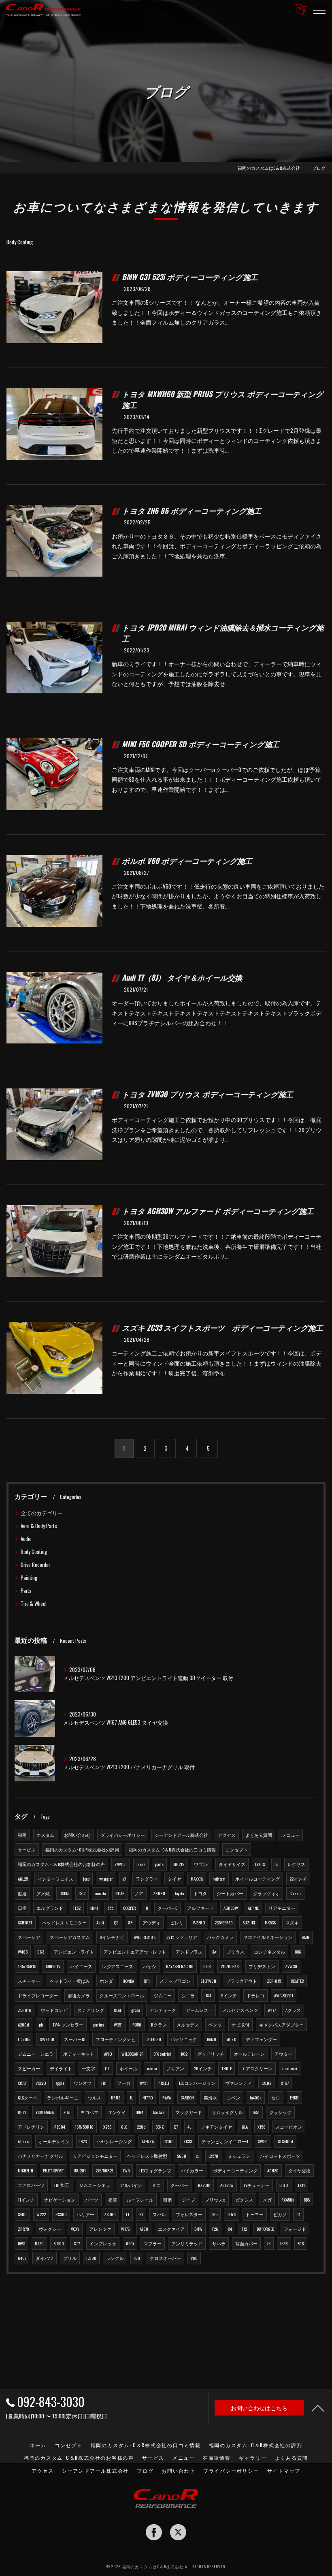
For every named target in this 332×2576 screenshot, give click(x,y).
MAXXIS (197, 1879)
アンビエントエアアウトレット (135, 1952)
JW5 (126, 2170)
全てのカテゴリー (42, 1513)
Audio (26, 1539)
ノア (139, 1893)
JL (131, 2097)
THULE (227, 2068)
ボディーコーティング (235, 2170)
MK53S (270, 1922)
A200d (23, 2024)
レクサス (296, 1864)
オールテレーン (249, 2054)
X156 (262, 2127)
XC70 (22, 2083)
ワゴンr (201, 1864)
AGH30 (273, 2170)
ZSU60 (110, 2214)
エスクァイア (171, 2229)
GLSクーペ (28, 2097)
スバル (159, 2214)
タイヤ (174, 1879)
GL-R (207, 1966)
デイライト (61, 2068)
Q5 (116, 1922)
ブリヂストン (262, 1966)
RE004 (60, 2127)
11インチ (26, 2200)
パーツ (92, 2200)
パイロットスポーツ (280, 2156)
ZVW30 (291, 1966)
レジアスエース (118, 1966)
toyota (179, 1893)
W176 (126, 2229)
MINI (94, 1908)
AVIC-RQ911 (284, 1995)
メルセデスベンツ (240, 2010)
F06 (301, 2243)
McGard (159, 2112)
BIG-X (284, 2185)
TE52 (77, 1908)
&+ (214, 1952)
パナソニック (184, 2039)
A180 (144, 2229)
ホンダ (106, 1981)
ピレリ (177, 1922)
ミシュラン (239, 2156)
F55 (111, 1908)
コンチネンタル (269, 1952)
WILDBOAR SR (133, 2054)
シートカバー (230, 1893)
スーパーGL (75, 2039)
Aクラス (293, 2010)
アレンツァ (100, 2229)
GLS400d (285, 2141)
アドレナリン (31, 2127)
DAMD (211, 2039)
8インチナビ (112, 1937)
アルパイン (131, 2185)
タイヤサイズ (232, 1864)
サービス (27, 1849)
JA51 (256, 2112)
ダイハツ (45, 2258)
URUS (116, 2097)
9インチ (229, 1995)
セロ (276, 2097)
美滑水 (210, 2097)
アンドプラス (189, 1952)
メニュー (291, 1835)
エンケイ (117, 2112)
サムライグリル (227, 2112)
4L (189, 2127)
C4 (298, 2214)
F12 (244, 2229)
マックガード (189, 2112)
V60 (194, 2258)
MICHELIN (26, 2170)
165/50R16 (84, 2127)
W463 (23, 1952)
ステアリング (91, 2010)
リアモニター (282, 1908)
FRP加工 (62, 2185)
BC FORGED (265, 2229)
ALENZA (148, 2141)
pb (41, 2024)
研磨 (168, 2200)
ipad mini (290, 2068)
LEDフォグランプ (155, 2170)
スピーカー (29, 2068)
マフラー (153, 2243)
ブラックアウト (242, 1981)
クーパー (179, 2185)
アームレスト (199, 2010)
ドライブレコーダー (38, 1995)
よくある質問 (259, 1835)
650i (130, 2243)
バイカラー (192, 2170)
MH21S (179, 1864)
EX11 (301, 2185)
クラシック (280, 2112)
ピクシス (244, 2200)
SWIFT (263, 2141)
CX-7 (82, 1893)
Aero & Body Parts (39, 1526)
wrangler (106, 1879)
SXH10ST (25, 1922)
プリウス (235, 1952)
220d (141, 2127)
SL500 (59, 2243)
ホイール (128, 2068)
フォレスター (189, 2214)
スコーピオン (289, 2127)
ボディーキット (79, 2054)
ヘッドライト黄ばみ (70, 1981)
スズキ (292, 1922)
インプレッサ (103, 2243)
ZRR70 (23, 2229)
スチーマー (29, 1981)
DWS (21, 2243)
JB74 (208, 1995)
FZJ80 (91, 2258)
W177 (272, 2010)
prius (141, 1864)
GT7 (77, 2243)
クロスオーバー (165, 2258)
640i (22, 2258)
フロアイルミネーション (268, 1937)
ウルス (95, 2097)
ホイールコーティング (258, 1879)
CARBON (187, 2097)
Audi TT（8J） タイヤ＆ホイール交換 (182, 977)
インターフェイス (55, 1879)
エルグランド (50, 1908)
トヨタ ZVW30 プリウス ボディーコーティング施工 (207, 1094)
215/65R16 (230, 1966)
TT (128, 2214)
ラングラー (147, 1879)
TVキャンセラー (68, 2024)
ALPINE (253, 1908)
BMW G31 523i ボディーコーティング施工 (190, 277)
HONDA (128, 1981)
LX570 (213, 2156)
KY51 (144, 2083)
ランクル (115, 2258)
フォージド (295, 2229)
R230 (39, 2243)
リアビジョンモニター (95, 2156)
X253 (107, 2127)
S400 (22, 2214)
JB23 (83, 2141)
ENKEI (294, 2097)
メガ (267, 2200)
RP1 (147, 1981)
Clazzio (295, 1893)
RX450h (288, 2200)
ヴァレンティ (238, 2083)
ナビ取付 (240, 2024)
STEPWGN (208, 1981)
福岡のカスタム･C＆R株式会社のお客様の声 (61, 1864)
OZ (107, 2068)
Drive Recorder (35, 1565)
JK (269, 2243)
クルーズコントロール (122, 1995)
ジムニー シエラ (36, 2054)
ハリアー (85, 2214)
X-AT (67, 2112)
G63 (41, 1952)
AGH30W (231, 1908)
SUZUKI (249, 1922)
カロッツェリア (182, 1937)
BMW (198, 2229)
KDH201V (53, 1966)
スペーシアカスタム (70, 1937)
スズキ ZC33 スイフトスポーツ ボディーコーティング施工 (222, 1327)
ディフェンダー (261, 2039)
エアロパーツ (31, 2185)
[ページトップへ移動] (318, 2408)
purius (99, 2024)
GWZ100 (47, 2039)
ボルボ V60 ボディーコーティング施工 (187, 860)
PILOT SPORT (53, 2170)
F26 (215, 2229)
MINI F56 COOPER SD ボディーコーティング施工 (200, 744)
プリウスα (215, 2200)
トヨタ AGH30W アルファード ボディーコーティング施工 (218, 1211)
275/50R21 (104, 2170)
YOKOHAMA (45, 2112)
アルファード (200, 1908)
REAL (118, 2010)
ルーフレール (140, 2200)
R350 (137, 2024)
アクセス (227, 1835)
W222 (41, 2214)
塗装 (113, 2200)
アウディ (151, 1922)
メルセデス (188, 2024)
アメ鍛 (43, 1893)
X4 (230, 2229)
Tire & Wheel (34, 1604)
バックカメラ (220, 1937)
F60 (137, 2258)
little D (231, 2039)
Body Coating (34, 1552)
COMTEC (297, 1981)
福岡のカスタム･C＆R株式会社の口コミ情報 (172, 1849)
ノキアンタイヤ (216, 2127)
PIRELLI (163, 2083)
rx (276, 1864)
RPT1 (22, 2112)
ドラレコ (255, 1995)
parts (159, 1864)
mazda (100, 1893)
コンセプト (237, 1849)
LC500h (24, 2039)
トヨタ (200, 1893)
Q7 (176, 2127)
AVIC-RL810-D (145, 1937)
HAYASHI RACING (180, 1966)
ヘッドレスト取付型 (147, 2156)
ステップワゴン (175, 1981)
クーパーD (167, 1908)
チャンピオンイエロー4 (225, 2141)
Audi (100, 1922)
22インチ (298, 1879)
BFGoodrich (162, 2054)
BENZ (160, 2127)
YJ (124, 1879)
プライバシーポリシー (123, 1835)
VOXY (75, 2229)
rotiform (219, 1879)
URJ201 (80, 2170)
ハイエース (81, 1966)
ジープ (188, 2200)
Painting (29, 1578)
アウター (283, 2054)
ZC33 (188, 2141)
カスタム (45, 1835)
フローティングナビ (116, 2039)
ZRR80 (159, 1893)
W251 (118, 2024)
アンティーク (163, 2010)
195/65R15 (27, 1966)
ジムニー (163, 1995)
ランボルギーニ (63, 2097)
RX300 (61, 2214)
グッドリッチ (211, 2054)
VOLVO (41, 2083)
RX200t (204, 2185)
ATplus (23, 2141)
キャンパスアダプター (281, 2024)
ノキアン (175, 2068)
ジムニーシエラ (95, 2185)
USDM (64, 1893)
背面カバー (246, 2243)
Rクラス (159, 2024)
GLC (124, 2127)
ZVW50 (121, 1864)
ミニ (156, 2185)
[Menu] (319, 10)
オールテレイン (54, 2141)
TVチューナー (256, 2185)
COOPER (130, 1908)
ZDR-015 (274, 1981)
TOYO (232, 2214)
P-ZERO (199, 1922)
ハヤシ (150, 1966)
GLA (245, 2127)
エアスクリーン (257, 2068)
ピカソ (280, 2214)
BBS (307, 2200)
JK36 (284, 2243)
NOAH (120, 1893)
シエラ (188, 1995)
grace (135, 2010)
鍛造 (22, 1893)
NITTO (148, 2097)
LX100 (169, 2141)
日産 (22, 1908)
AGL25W (227, 2185)
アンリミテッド (187, 2243)
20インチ (203, 2068)
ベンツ (215, 2024)
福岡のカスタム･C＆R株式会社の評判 (82, 1849)
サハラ (219, 2243)
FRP (104, 2083)
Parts (26, 1591)
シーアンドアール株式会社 (181, 1835)
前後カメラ (79, 1995)
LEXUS (260, 1864)
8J (141, 2214)
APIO (108, 2054)
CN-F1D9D (153, 2039)
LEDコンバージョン (197, 2083)
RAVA (167, 2097)
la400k (256, 2097)
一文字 (88, 2068)
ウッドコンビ (54, 2010)
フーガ (124, 2083)
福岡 (22, 1835)
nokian (152, 2068)
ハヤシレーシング (114, 2141)
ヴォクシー (50, 2229)
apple (60, 2083)
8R (130, 1922)
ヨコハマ (89, 2112)
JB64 (139, 2112)
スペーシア (29, 1937)
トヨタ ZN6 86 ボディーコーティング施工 (192, 510)
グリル (70, 2258)
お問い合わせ (77, 1835)
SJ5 (215, 2214)
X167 (285, 2083)
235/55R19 (224, 1922)
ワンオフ (83, 2083)
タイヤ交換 (299, 2170)
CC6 (298, 1952)
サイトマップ (284, 2470)
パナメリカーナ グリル (40, 2156)
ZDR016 (24, 2010)
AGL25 (23, 1879)
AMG (306, 1937)
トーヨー (255, 2214)
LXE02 (266, 2083)
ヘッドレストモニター (64, 1922)
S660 (182, 2156)
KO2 (184, 2054)
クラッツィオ (266, 1893)
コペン (233, 2097)
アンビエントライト (74, 1952)
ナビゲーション (60, 2200)
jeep (86, 1879)
